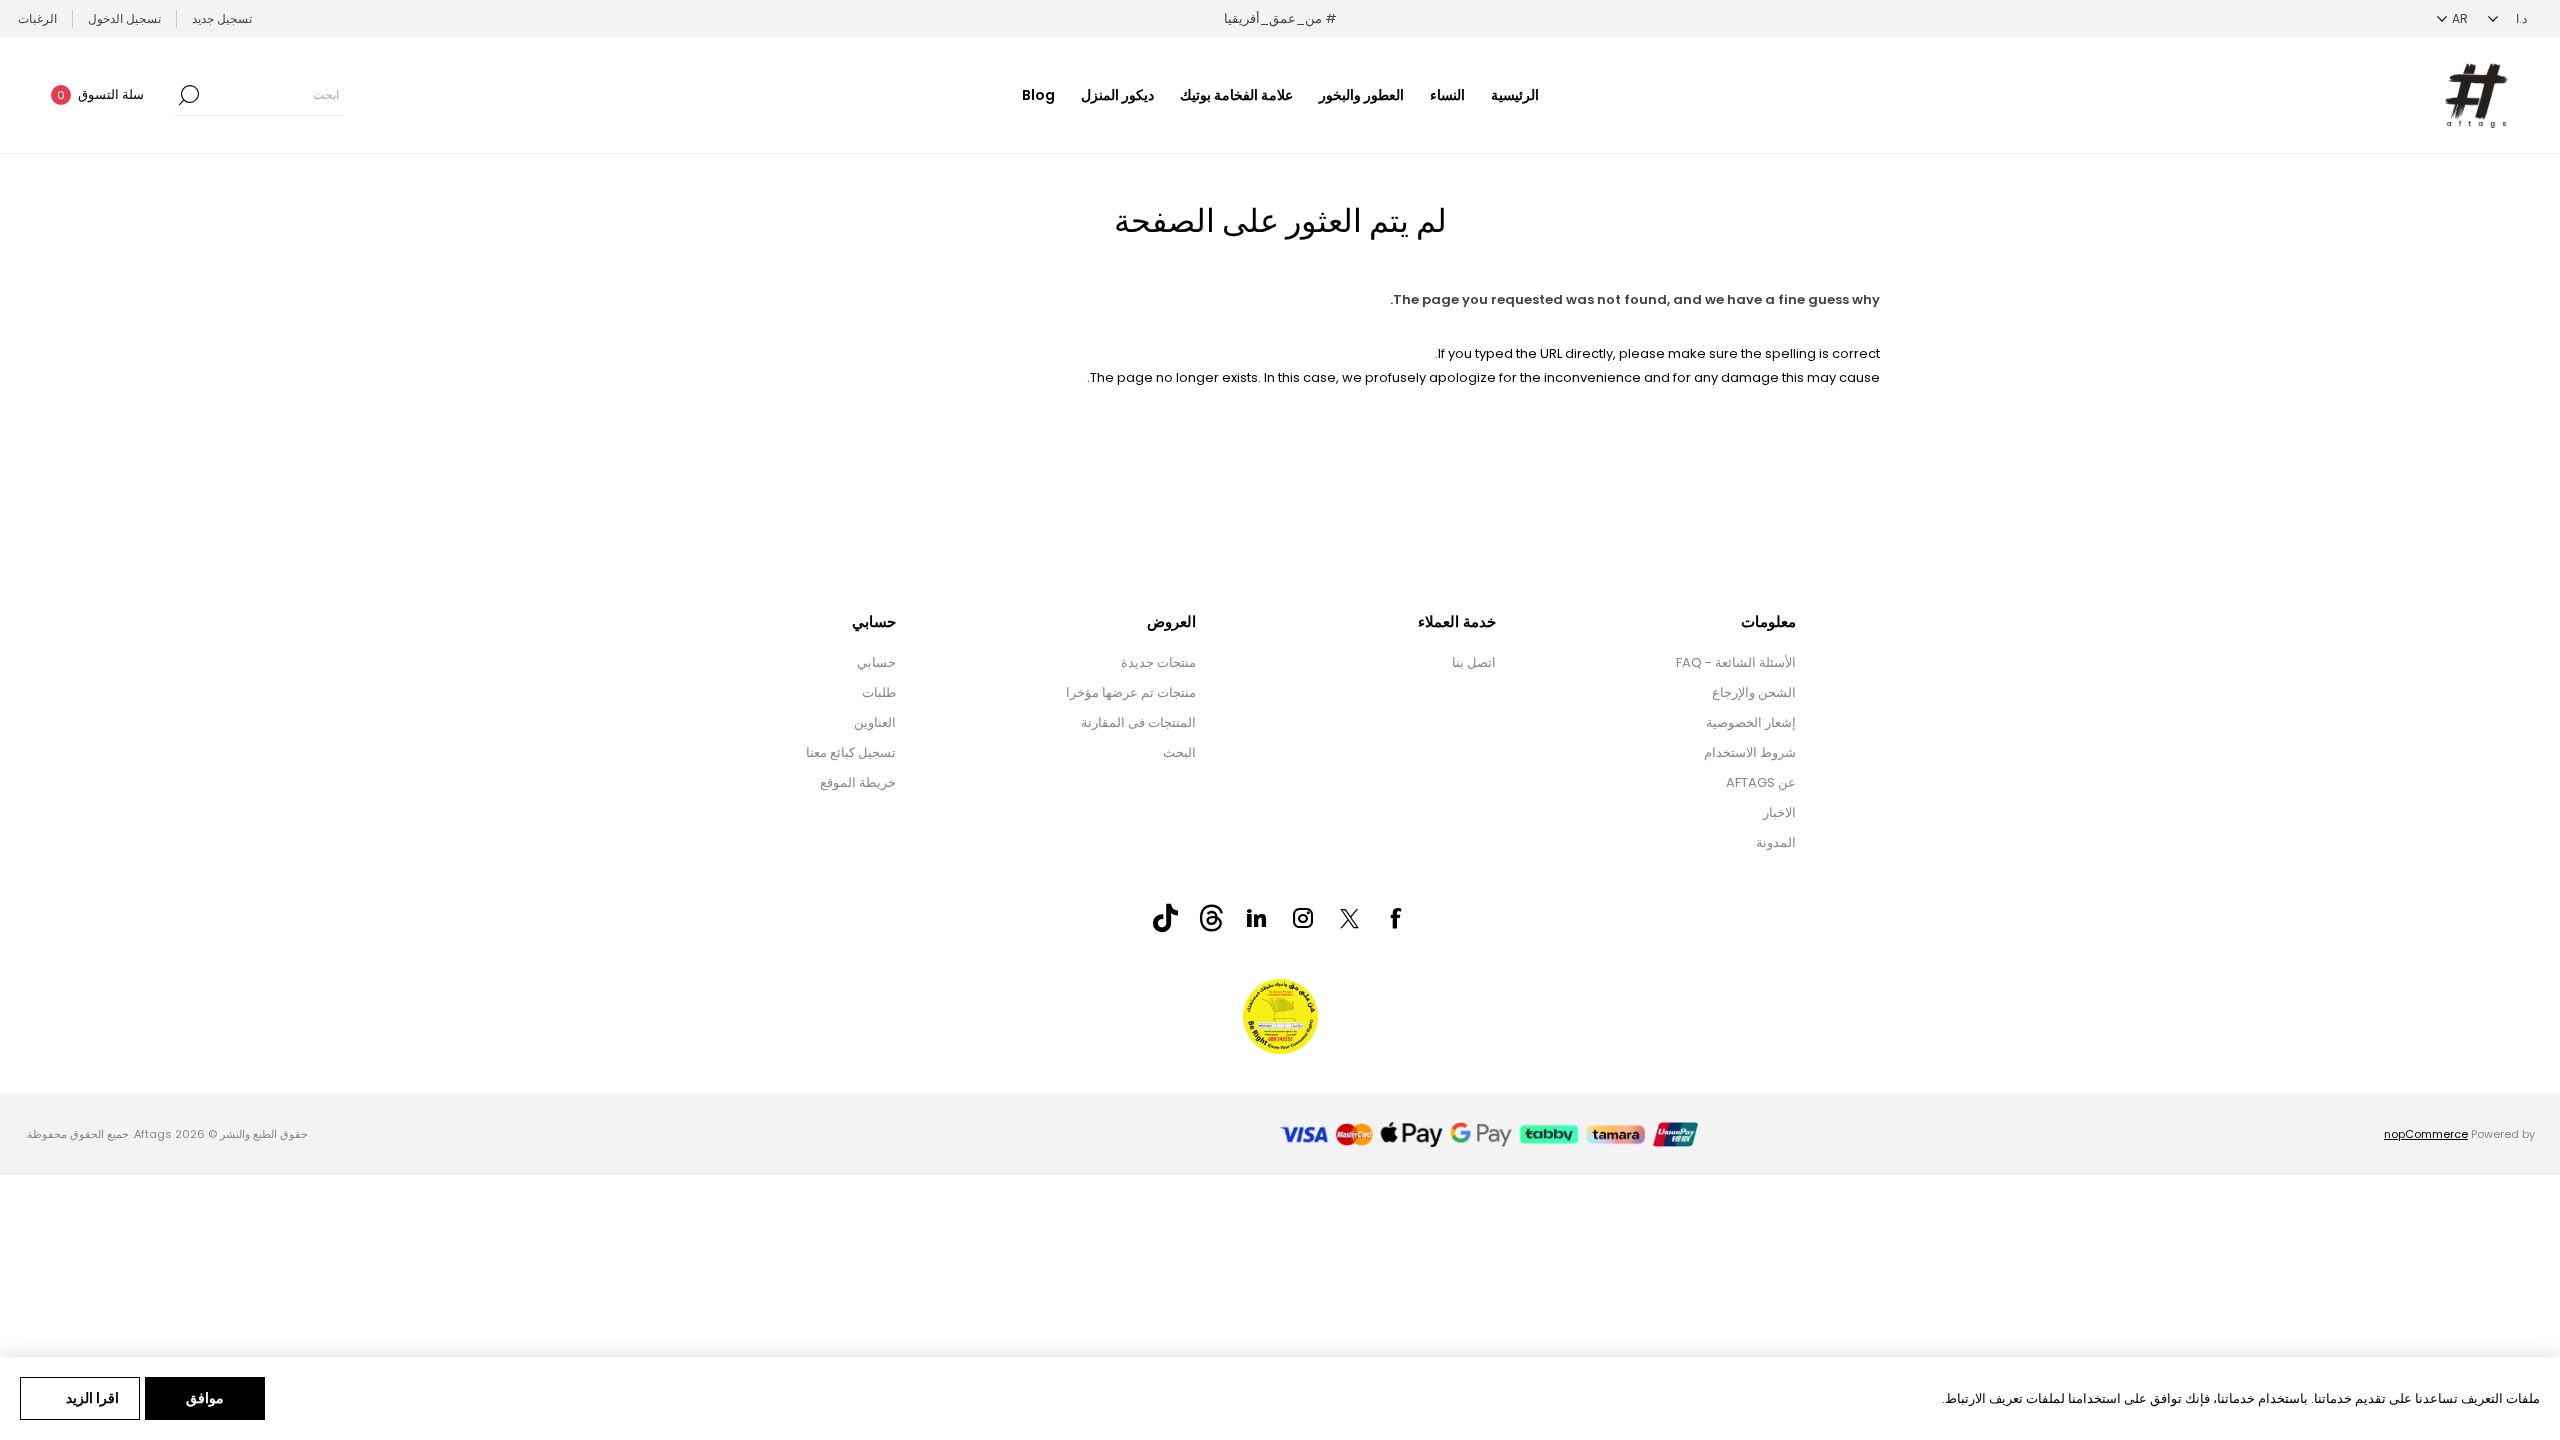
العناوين (875, 722)
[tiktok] (1165, 918)
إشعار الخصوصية (1751, 722)
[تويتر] (1349, 919)
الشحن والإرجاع (1754, 692)
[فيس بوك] (1395, 918)
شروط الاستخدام (1750, 752)
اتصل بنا (1474, 662)
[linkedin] (1257, 918)
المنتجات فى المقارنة (1138, 722)
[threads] (1211, 918)
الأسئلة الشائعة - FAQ (1736, 662)
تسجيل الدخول (124, 18)
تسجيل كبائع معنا (851, 752)
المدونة (1776, 842)
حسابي (876, 662)
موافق (205, 1398)
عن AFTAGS (1761, 782)
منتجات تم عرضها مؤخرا (1131, 692)
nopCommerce (2426, 1134)
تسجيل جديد (222, 18)
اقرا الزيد (92, 1398)
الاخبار (1779, 812)
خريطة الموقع (858, 782)
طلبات (879, 692)
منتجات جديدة (1158, 662)
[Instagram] (1303, 918)
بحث (189, 95)
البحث (1179, 752)
